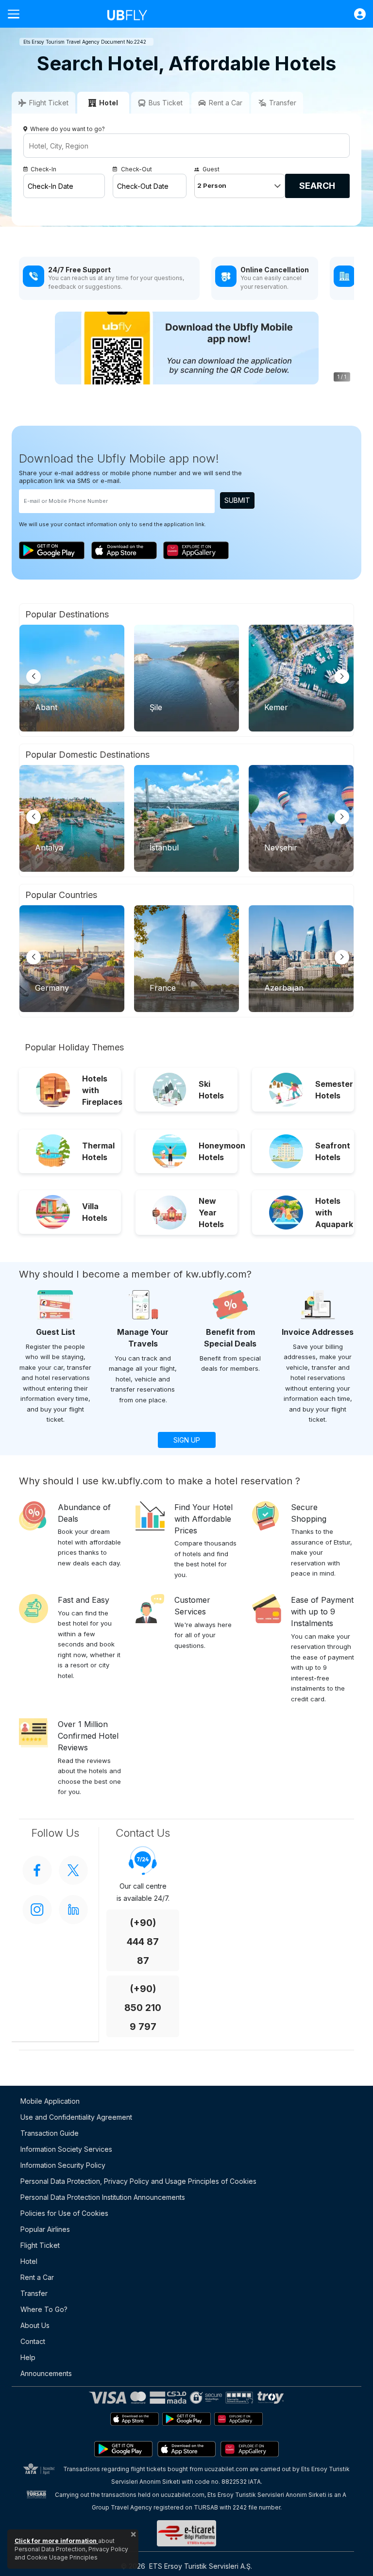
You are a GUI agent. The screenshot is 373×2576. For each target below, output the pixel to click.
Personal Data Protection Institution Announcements (103, 2197)
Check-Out (136, 169)
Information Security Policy (63, 2165)
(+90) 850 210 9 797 (143, 2008)
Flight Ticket (40, 2245)
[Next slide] (342, 677)
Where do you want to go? (68, 129)
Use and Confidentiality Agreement (76, 2117)
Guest (211, 169)
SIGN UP (187, 1440)
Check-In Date (51, 186)
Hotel (29, 2261)
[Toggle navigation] (17, 14)
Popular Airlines (45, 2229)
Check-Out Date (143, 186)
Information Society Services (66, 2149)
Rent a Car (37, 2277)
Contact (33, 2341)
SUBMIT (237, 500)
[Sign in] (355, 14)
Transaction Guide (50, 2133)
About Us (35, 2325)
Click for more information (56, 2541)
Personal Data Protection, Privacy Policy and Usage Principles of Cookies (138, 2181)
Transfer (34, 2293)
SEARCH (317, 186)
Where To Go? (44, 2309)
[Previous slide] (34, 677)
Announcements (46, 2373)
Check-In (43, 169)
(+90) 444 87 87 (143, 1942)
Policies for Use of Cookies (64, 2213)
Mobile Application (50, 2101)
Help (28, 2357)
